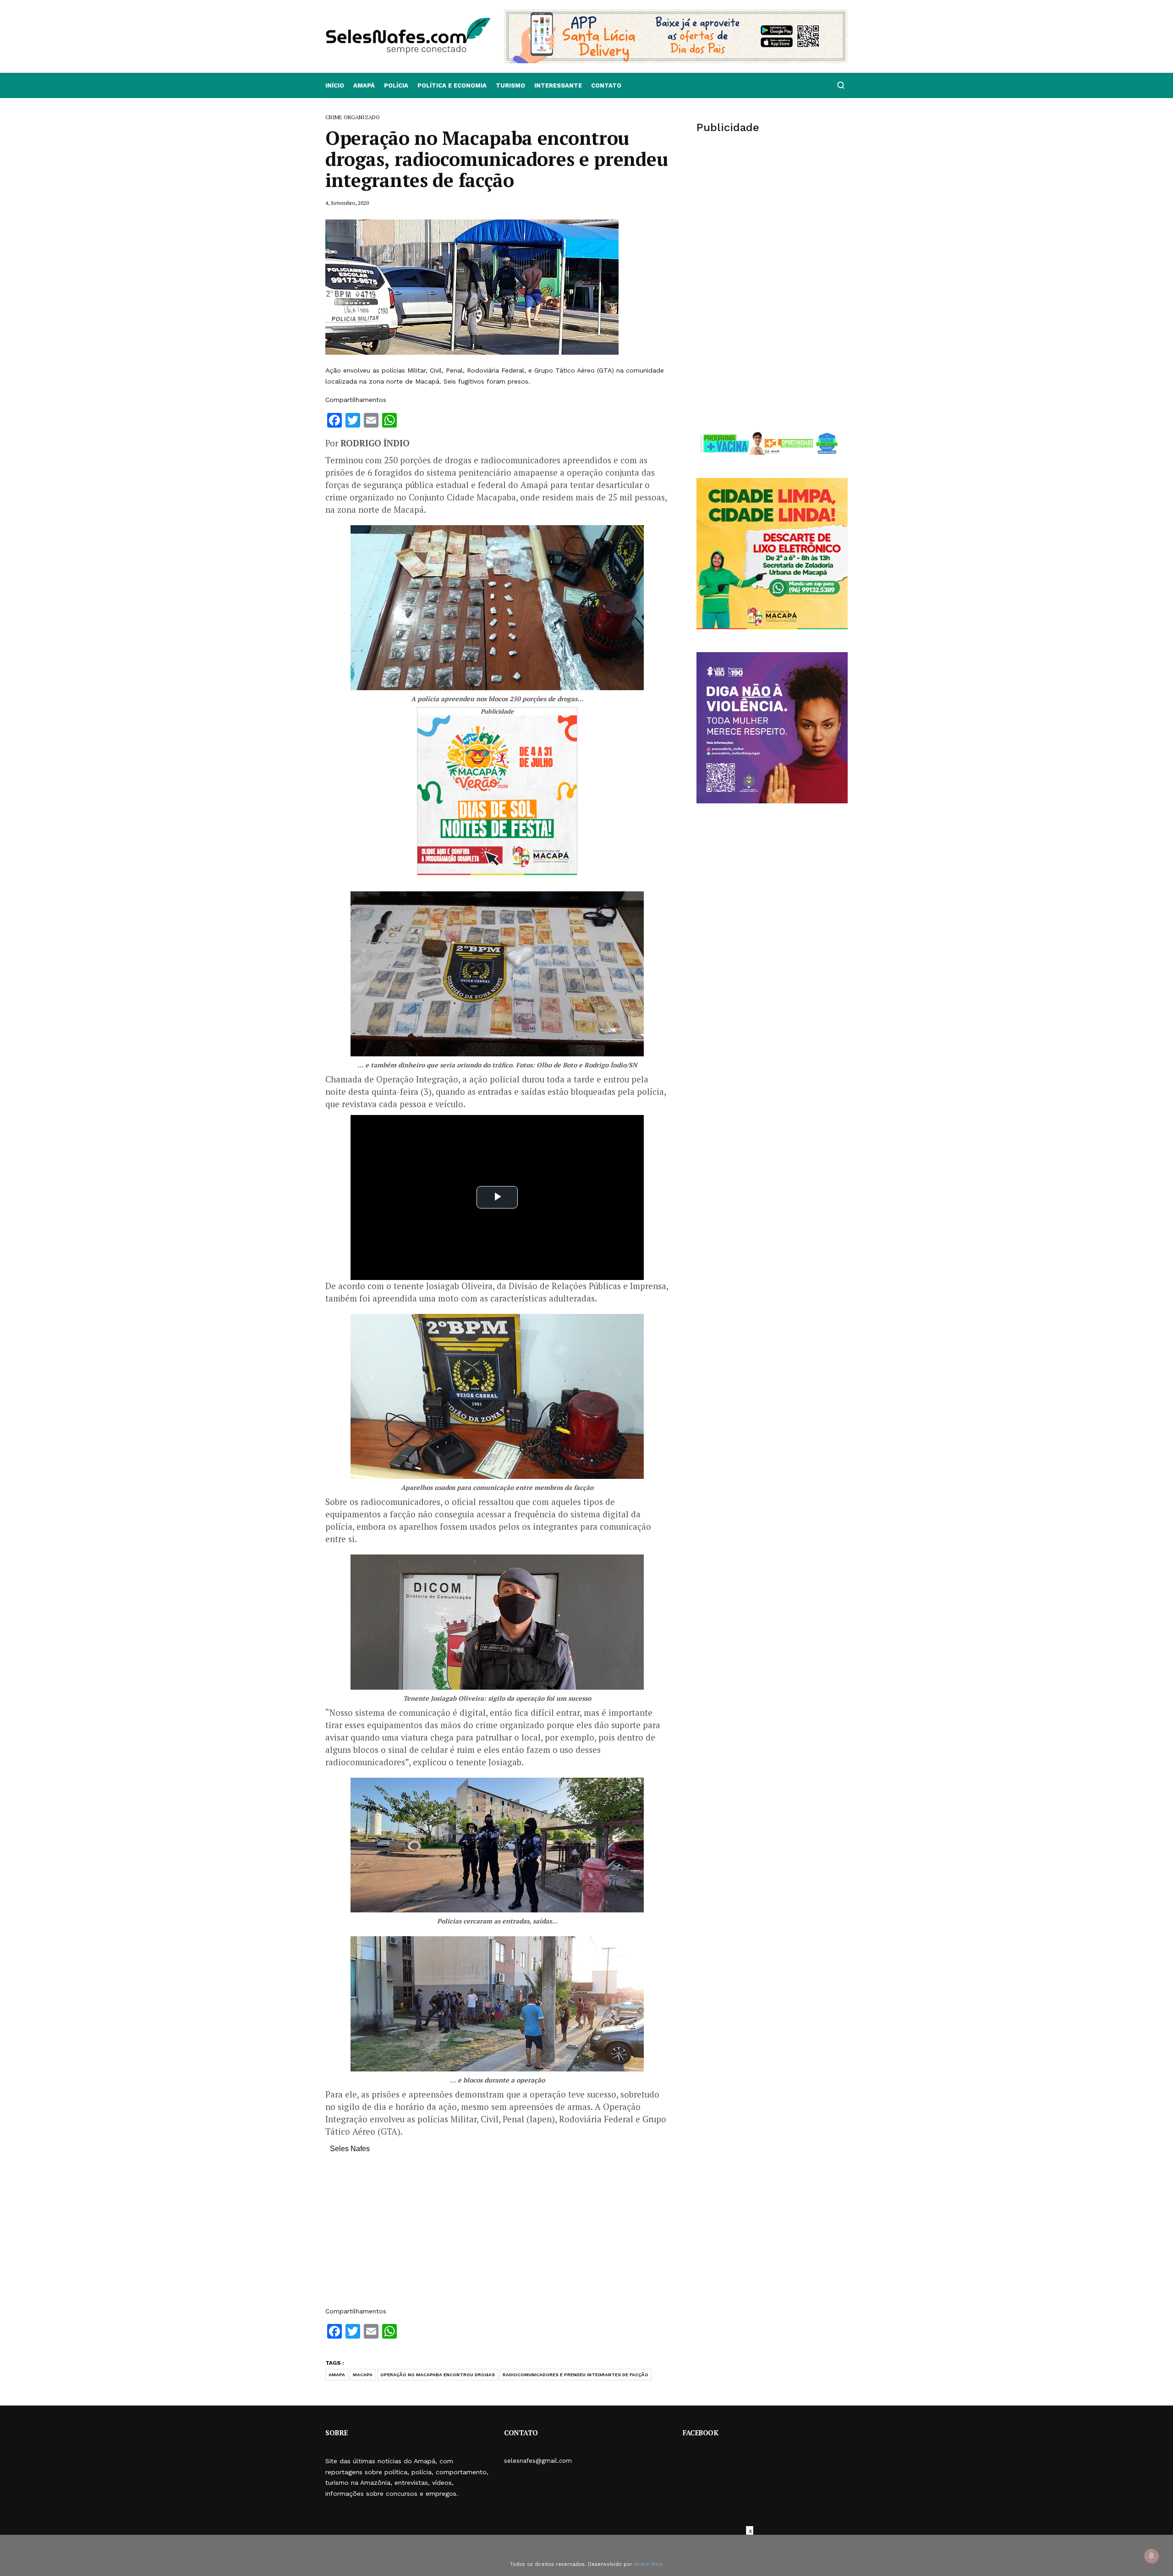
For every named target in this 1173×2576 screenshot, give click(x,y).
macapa (363, 2375)
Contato (606, 85)
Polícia (396, 85)
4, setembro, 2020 (347, 203)
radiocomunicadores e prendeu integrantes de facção (576, 2375)
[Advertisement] (497, 2235)
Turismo (510, 85)
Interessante (558, 85)
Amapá (364, 85)
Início (335, 85)
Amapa (337, 2375)
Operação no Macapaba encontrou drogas (438, 2375)
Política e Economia (452, 85)
